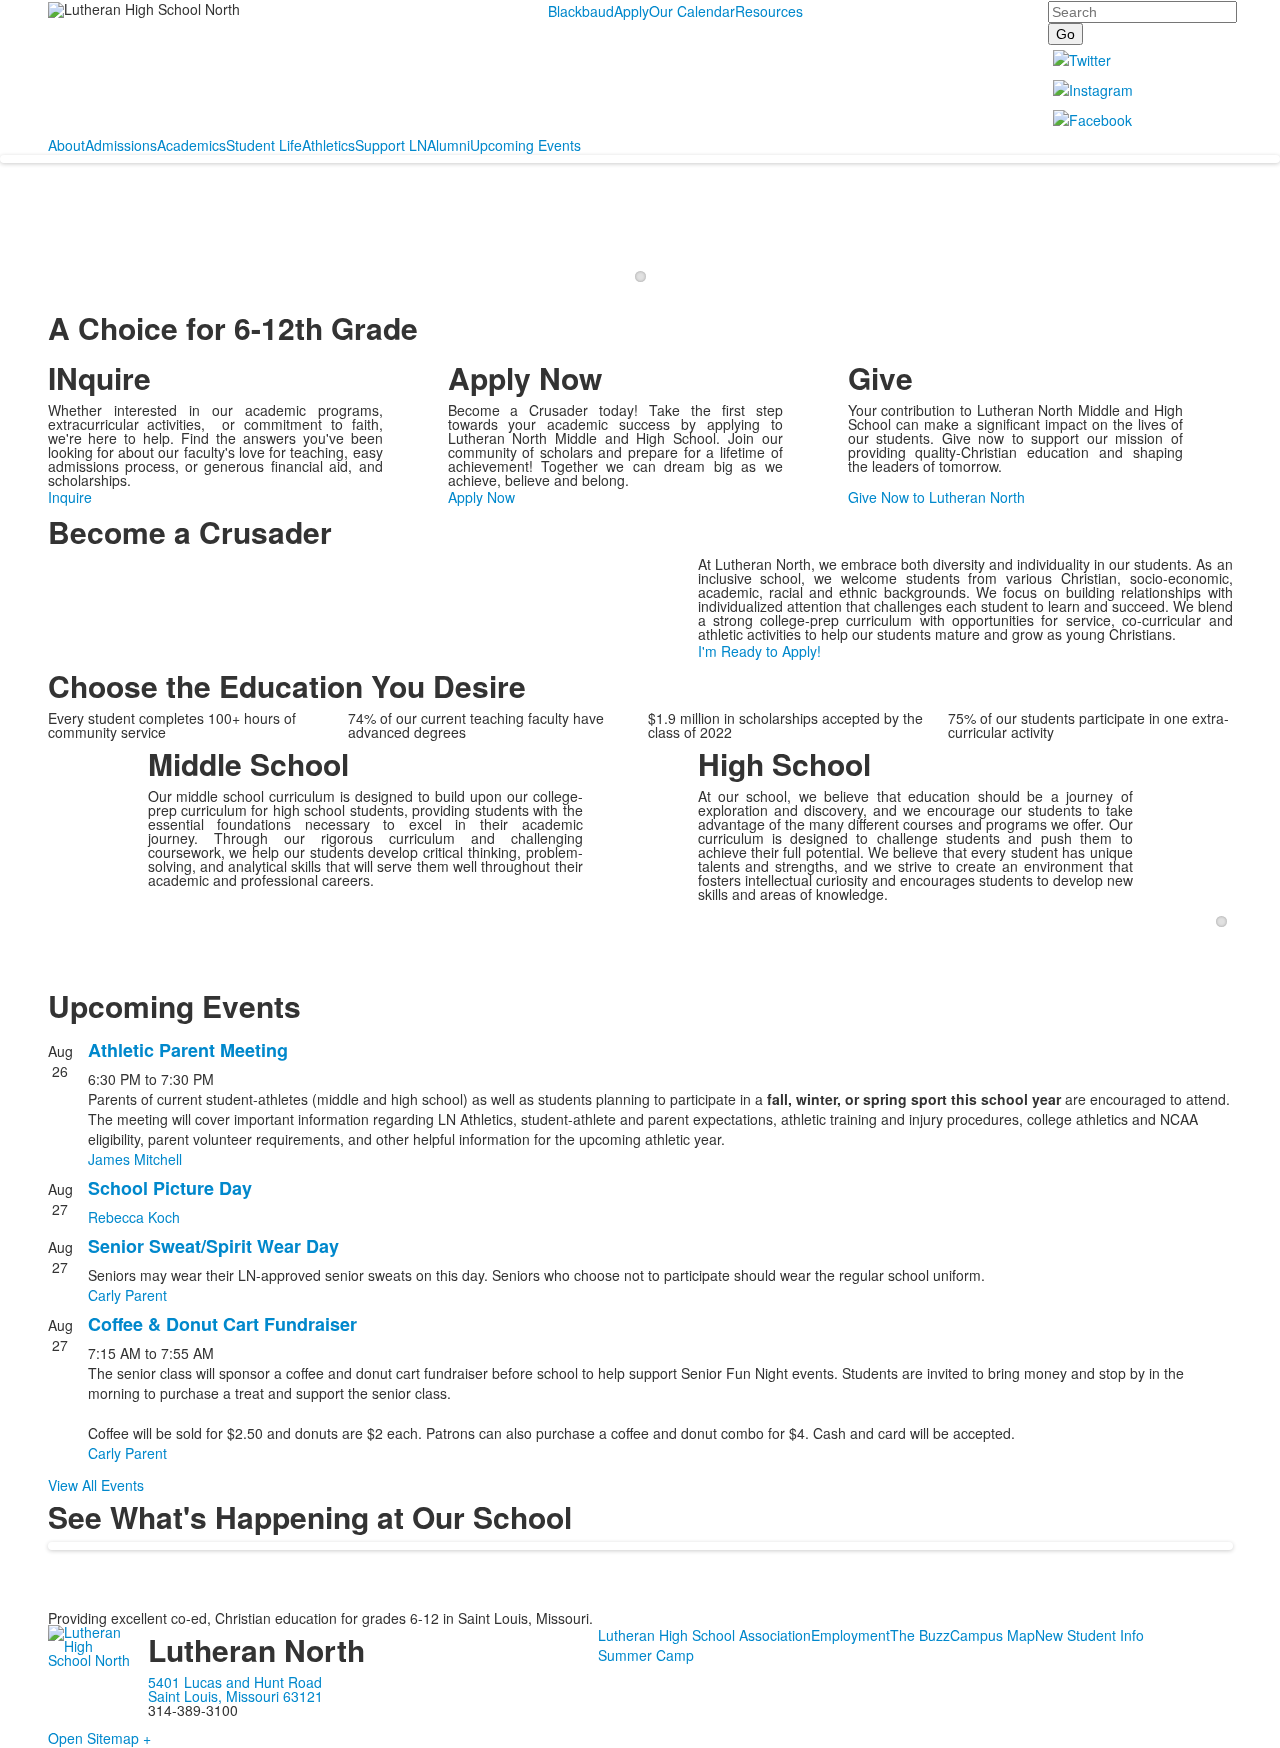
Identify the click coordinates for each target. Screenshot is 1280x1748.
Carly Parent (127, 1295)
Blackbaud (581, 11)
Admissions (121, 145)
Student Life (264, 145)
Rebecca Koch (134, 1217)
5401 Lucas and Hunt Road (235, 1682)
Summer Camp (646, 1655)
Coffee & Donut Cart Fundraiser (222, 1324)
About (66, 145)
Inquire (70, 497)
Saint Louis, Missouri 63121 (235, 1696)
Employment (850, 1635)
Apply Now (481, 497)
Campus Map (992, 1635)
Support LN (391, 145)
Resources (769, 11)
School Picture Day (170, 1188)
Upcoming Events (525, 145)
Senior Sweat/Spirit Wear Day (213, 1246)
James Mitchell (135, 1159)
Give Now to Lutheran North (936, 497)
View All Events (96, 1485)
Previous (51, 243)
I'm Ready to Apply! (759, 651)
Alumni (448, 145)
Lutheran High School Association (704, 1635)
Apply (631, 11)
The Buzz (920, 1635)
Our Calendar (692, 11)
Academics (191, 145)
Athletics (328, 145)
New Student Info (1089, 1635)
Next (1229, 243)
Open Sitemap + (99, 1738)
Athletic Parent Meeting (188, 1050)
